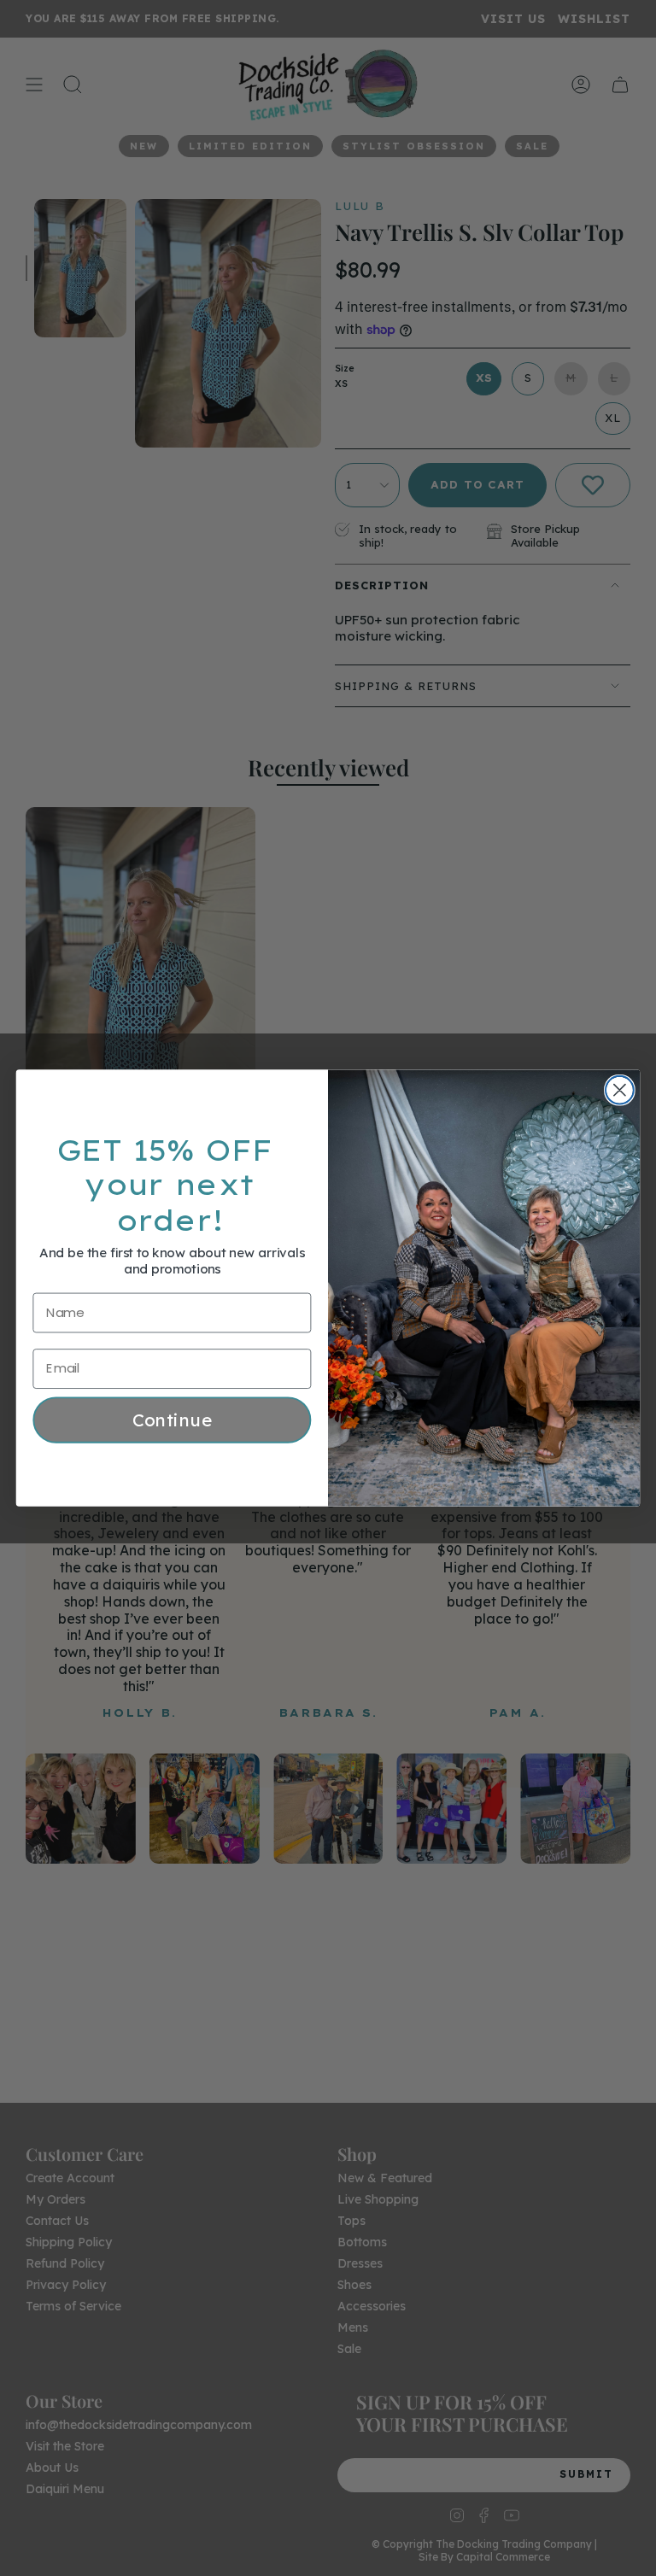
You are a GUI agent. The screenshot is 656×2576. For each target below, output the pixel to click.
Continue (173, 1420)
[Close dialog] (620, 1090)
